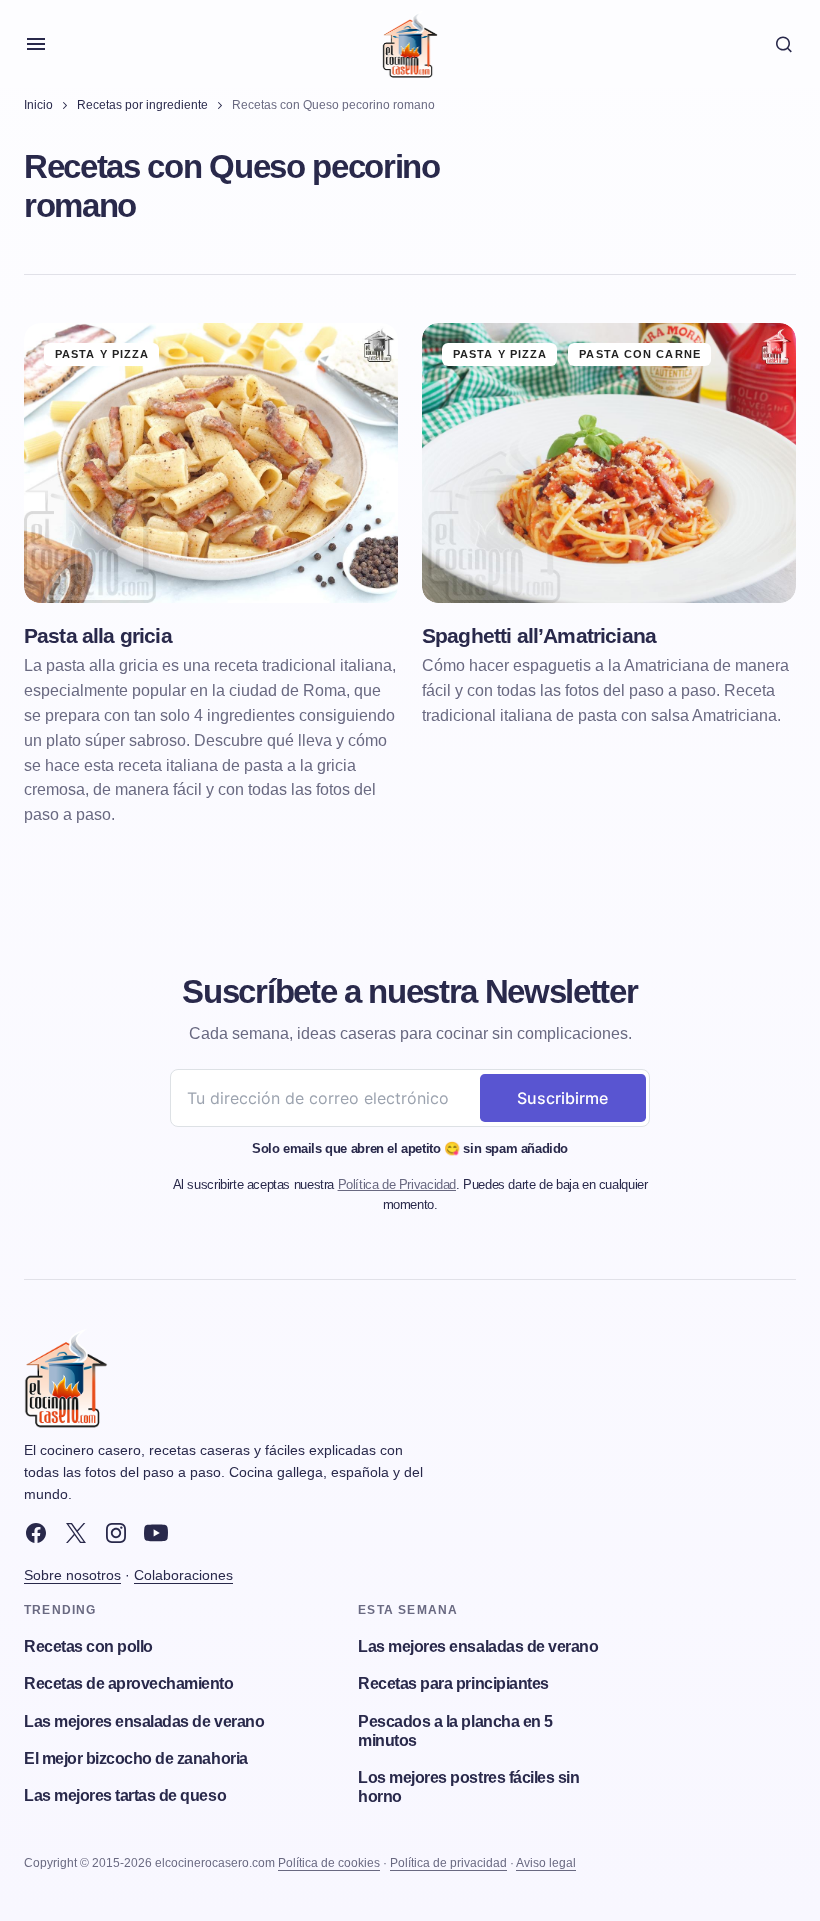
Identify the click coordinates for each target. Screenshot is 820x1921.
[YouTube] (156, 1533)
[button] (36, 44)
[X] (76, 1533)
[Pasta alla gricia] (211, 463)
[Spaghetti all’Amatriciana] (609, 463)
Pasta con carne (640, 354)
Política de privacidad (448, 1863)
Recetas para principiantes (453, 1683)
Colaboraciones (183, 1575)
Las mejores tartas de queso (125, 1795)
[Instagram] (116, 1533)
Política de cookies (329, 1863)
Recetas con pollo (88, 1646)
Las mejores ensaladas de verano (144, 1721)
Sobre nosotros (72, 1575)
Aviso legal (546, 1863)
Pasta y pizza (102, 354)
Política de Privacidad (397, 1184)
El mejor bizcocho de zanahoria (136, 1758)
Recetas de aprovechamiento (129, 1683)
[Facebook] (36, 1533)
